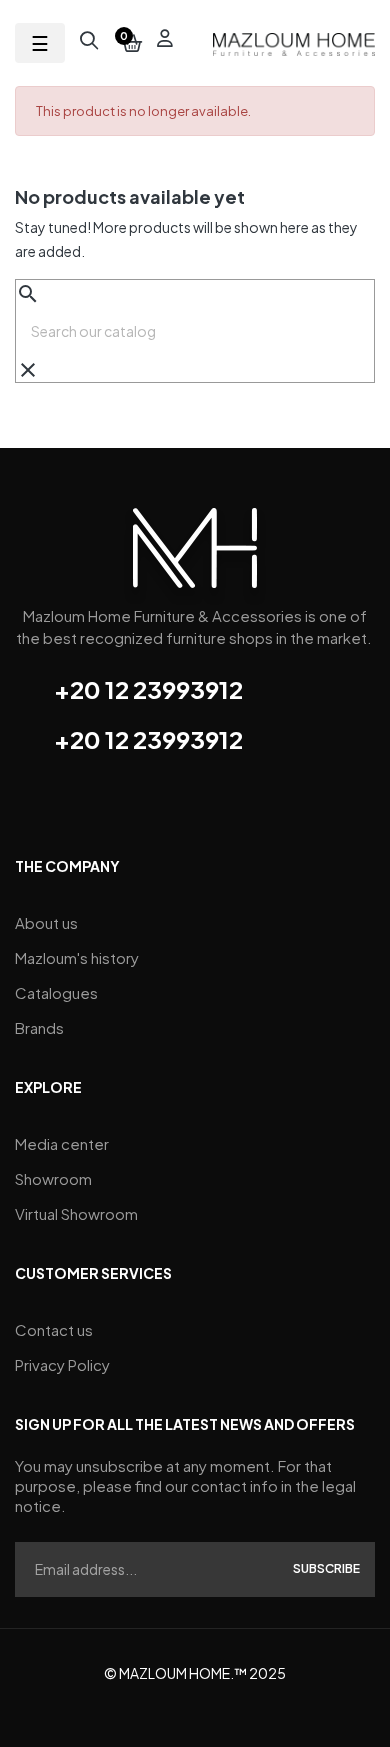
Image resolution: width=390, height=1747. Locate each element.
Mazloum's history (77, 957)
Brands (39, 1027)
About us (46, 922)
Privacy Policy (62, 1364)
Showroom (53, 1178)
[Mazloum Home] (195, 554)
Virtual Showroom (76, 1213)
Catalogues (56, 992)
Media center (62, 1143)
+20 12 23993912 (148, 689)
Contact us (54, 1329)
